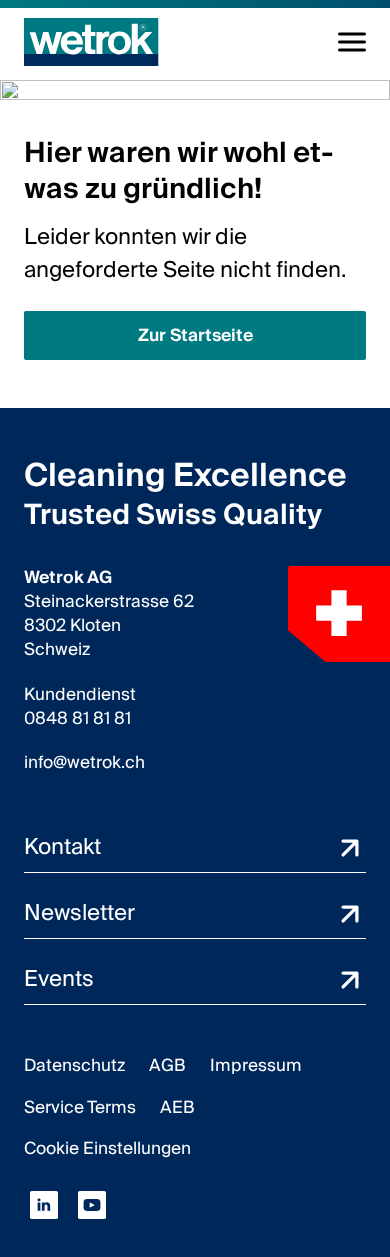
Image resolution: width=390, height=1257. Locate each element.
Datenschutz (74, 1065)
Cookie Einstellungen (107, 1148)
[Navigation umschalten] (352, 42)
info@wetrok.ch (84, 763)
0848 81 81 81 (77, 719)
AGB (167, 1065)
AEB (177, 1107)
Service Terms (80, 1107)
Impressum (256, 1065)
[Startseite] (91, 42)
